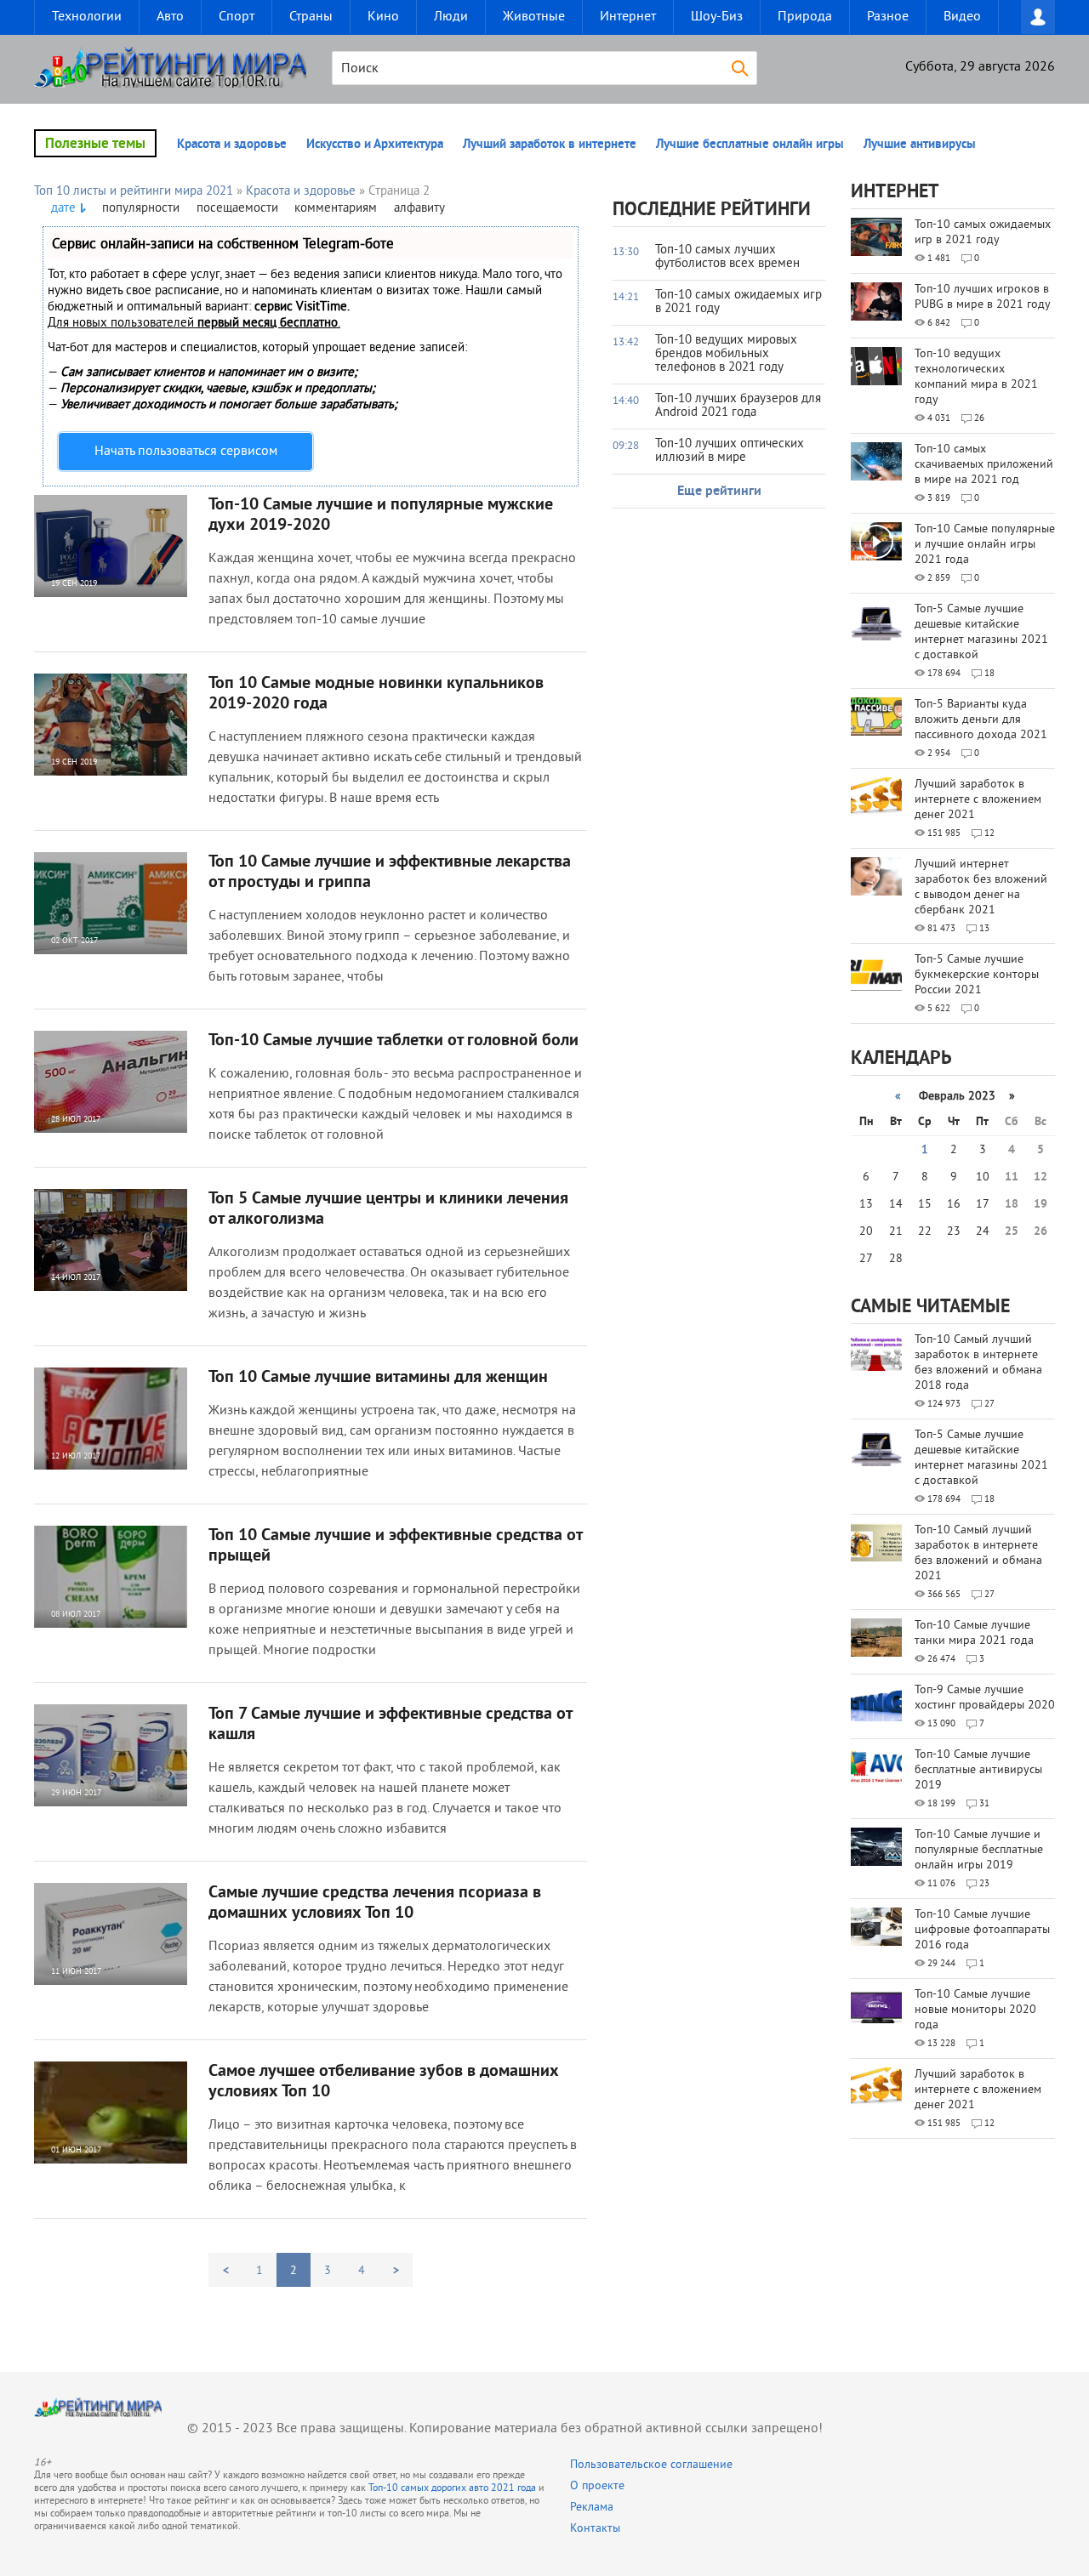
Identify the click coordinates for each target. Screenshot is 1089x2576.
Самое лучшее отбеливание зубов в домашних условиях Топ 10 (384, 2082)
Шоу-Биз (717, 17)
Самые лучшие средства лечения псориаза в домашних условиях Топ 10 (375, 1903)
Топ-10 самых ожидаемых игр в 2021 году (983, 233)
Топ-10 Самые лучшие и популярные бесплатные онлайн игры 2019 (979, 1850)
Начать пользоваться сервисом (186, 452)
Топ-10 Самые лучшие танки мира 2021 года (974, 1633)
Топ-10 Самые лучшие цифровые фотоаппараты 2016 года (982, 1930)
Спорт (237, 17)
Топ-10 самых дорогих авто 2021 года (452, 2489)
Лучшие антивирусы (920, 145)
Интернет (628, 17)
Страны (311, 17)
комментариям (336, 209)
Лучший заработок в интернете (550, 145)
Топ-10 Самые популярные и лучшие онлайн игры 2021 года (985, 545)
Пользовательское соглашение (651, 2465)
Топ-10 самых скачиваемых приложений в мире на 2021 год (984, 465)
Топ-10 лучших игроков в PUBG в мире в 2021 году (983, 297)
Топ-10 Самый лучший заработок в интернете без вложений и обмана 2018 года (978, 1363)
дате (63, 209)
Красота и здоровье (232, 145)
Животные (534, 17)
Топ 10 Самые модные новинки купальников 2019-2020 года (376, 694)
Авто (170, 17)
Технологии (87, 17)
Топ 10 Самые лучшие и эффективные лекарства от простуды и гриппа (390, 873)
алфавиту (419, 209)
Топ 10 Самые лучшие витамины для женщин (378, 1378)
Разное (888, 17)
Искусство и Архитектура (375, 145)
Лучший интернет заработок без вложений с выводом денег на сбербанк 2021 (981, 887)
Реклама (592, 2508)
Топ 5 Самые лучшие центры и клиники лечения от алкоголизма (388, 1209)
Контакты (595, 2529)
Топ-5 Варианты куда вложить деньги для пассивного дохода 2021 (981, 720)
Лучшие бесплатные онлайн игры (750, 145)
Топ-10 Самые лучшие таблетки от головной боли (393, 1041)
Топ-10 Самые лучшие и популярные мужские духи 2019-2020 (381, 515)
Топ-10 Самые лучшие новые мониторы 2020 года (975, 2010)
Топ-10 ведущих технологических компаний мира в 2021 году (976, 377)
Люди (451, 17)
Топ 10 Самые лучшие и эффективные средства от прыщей (395, 1546)
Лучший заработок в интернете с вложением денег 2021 (978, 800)
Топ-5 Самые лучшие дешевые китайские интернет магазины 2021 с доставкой (981, 632)
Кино (383, 17)
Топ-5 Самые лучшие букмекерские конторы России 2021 (977, 975)
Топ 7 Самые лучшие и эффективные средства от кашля (390, 1725)
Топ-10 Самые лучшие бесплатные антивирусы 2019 (978, 1770)
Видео (962, 17)
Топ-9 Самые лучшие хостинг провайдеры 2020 (985, 1698)
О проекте (597, 2486)
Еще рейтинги (719, 492)
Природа (805, 17)
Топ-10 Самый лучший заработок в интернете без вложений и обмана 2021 (978, 1553)
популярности (141, 209)
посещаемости (237, 209)
